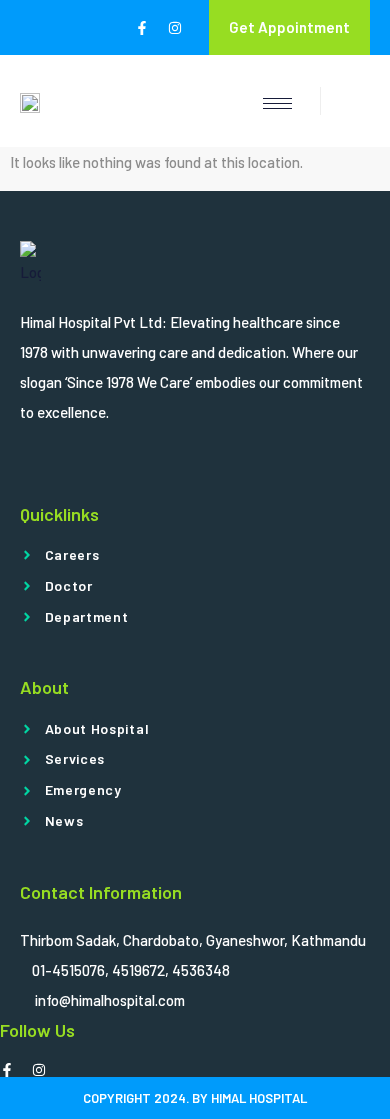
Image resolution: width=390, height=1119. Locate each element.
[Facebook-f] (142, 28)
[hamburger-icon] (277, 103)
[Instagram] (175, 28)
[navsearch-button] (345, 101)
